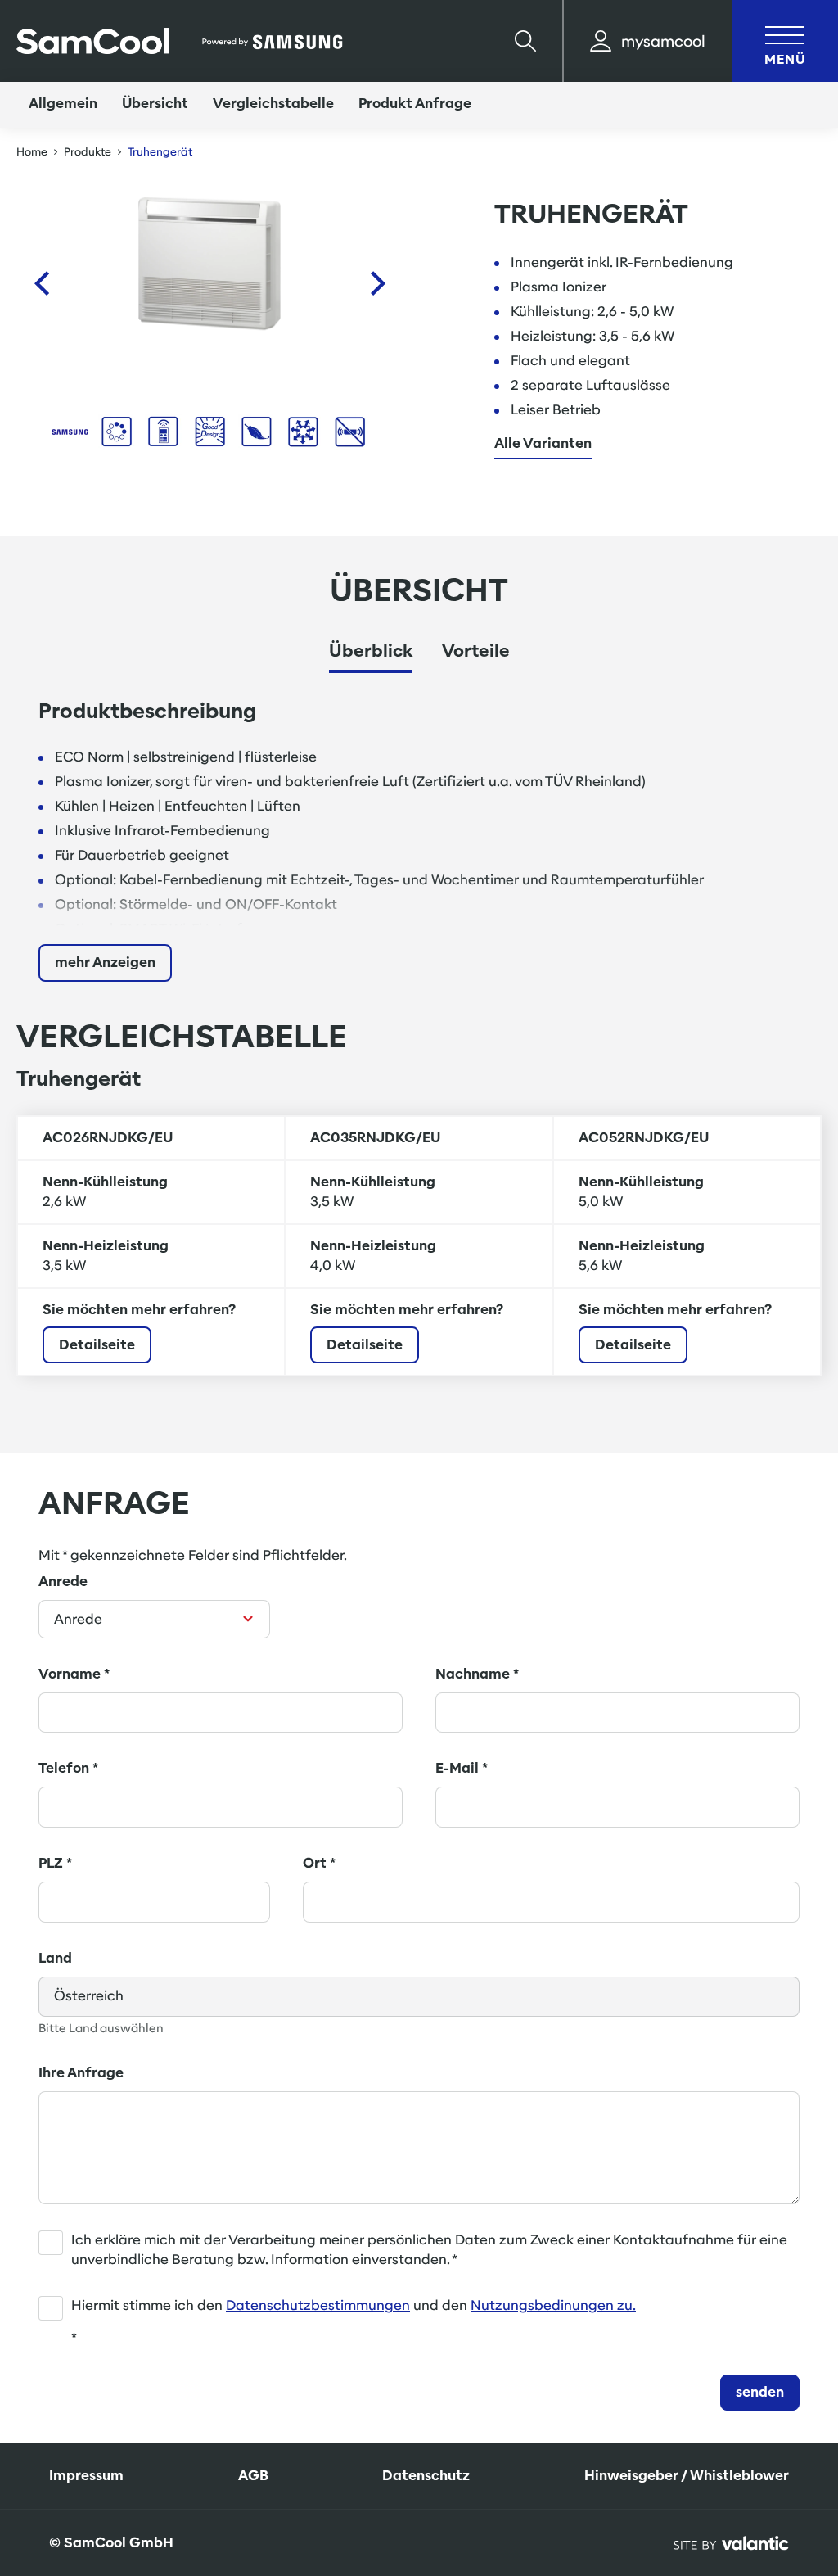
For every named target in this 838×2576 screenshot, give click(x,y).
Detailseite (97, 1345)
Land (55, 1958)
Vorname (74, 1674)
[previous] (41, 283)
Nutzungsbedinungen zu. (553, 2305)
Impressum (86, 2476)
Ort (319, 1863)
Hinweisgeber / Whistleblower (687, 2476)
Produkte (88, 152)
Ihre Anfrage (81, 2073)
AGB (253, 2476)
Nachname (477, 1674)
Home (32, 152)
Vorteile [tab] (476, 651)
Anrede (63, 1582)
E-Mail (462, 1768)
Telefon (68, 1768)
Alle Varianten (543, 444)
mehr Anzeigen (105, 963)
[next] (378, 283)
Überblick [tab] (371, 651)
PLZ (55, 1863)
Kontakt (755, 2441)
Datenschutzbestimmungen (318, 2305)
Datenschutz (426, 2476)
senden (760, 2392)
